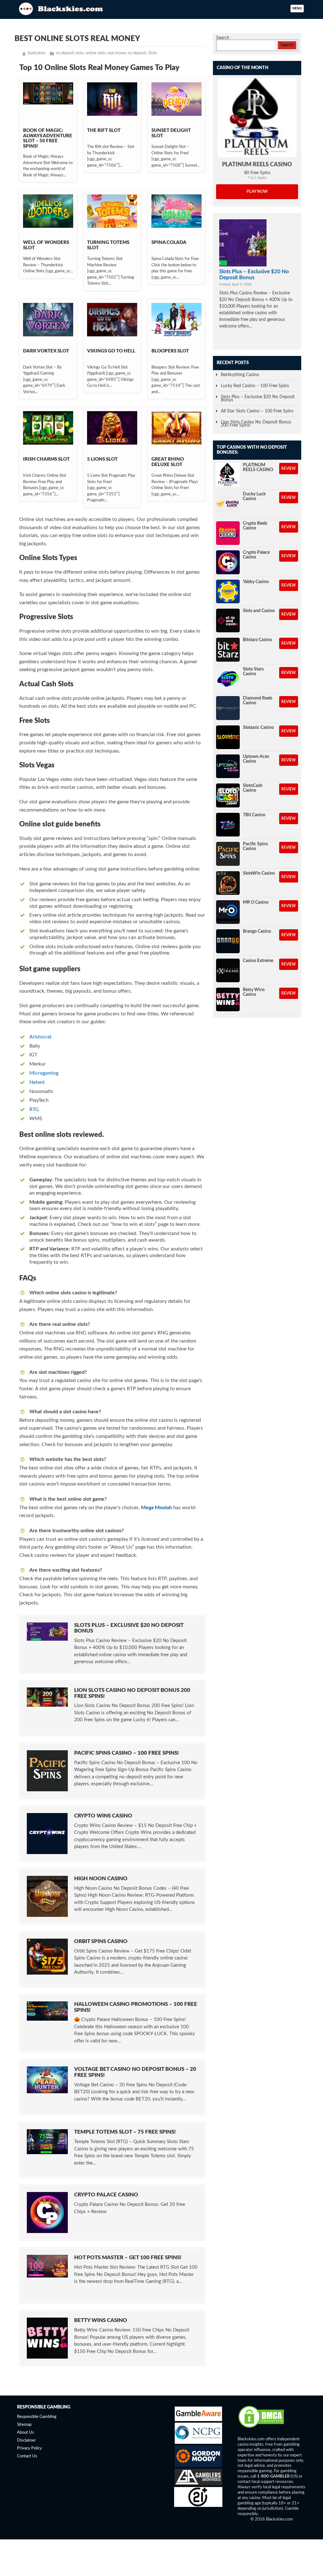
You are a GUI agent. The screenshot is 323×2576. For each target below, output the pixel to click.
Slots (153, 53)
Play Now (257, 192)
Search (223, 38)
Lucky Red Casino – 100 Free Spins (255, 386)
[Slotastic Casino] (228, 737)
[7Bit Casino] (228, 825)
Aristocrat (41, 1037)
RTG (34, 1109)
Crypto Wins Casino (103, 1816)
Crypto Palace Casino (106, 2195)
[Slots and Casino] (228, 620)
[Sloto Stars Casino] (228, 679)
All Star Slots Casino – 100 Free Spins (257, 411)
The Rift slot (104, 130)
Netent (37, 1082)
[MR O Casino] (228, 912)
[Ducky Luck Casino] (228, 504)
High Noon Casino (101, 1879)
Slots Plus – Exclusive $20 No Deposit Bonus (254, 274)
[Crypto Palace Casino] (228, 562)
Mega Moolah (156, 1508)
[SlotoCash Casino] (228, 795)
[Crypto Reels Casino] (228, 533)
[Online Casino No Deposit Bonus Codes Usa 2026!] (62, 8)
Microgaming (44, 1073)
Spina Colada (169, 242)
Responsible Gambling (37, 2417)
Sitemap (24, 2425)
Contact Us (27, 2456)
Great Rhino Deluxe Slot (168, 462)
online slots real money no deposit (116, 53)
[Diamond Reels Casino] (228, 708)
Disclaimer (26, 2441)
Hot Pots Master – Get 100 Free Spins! (128, 2257)
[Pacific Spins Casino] (228, 854)
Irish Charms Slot (46, 459)
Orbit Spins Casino (101, 1941)
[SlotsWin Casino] (228, 883)
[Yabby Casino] (228, 591)
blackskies (37, 53)
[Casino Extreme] (228, 970)
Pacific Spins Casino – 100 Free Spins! (126, 1753)
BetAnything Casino (240, 375)
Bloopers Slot (170, 351)
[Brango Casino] (228, 941)
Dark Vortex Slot (46, 351)
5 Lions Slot (102, 459)
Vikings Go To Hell (111, 351)
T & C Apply (257, 178)
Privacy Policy (29, 2448)
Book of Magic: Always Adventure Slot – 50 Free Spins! (48, 138)
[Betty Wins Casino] (228, 999)
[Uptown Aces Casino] (228, 766)
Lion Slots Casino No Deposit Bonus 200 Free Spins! (256, 424)
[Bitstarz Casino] (228, 650)
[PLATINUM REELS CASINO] (257, 118)
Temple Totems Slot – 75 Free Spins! (125, 2132)
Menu (297, 9)
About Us (26, 2433)
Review (289, 469)
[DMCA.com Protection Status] (261, 2428)
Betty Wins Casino (101, 2320)
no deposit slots (70, 53)
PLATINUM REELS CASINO (257, 165)
